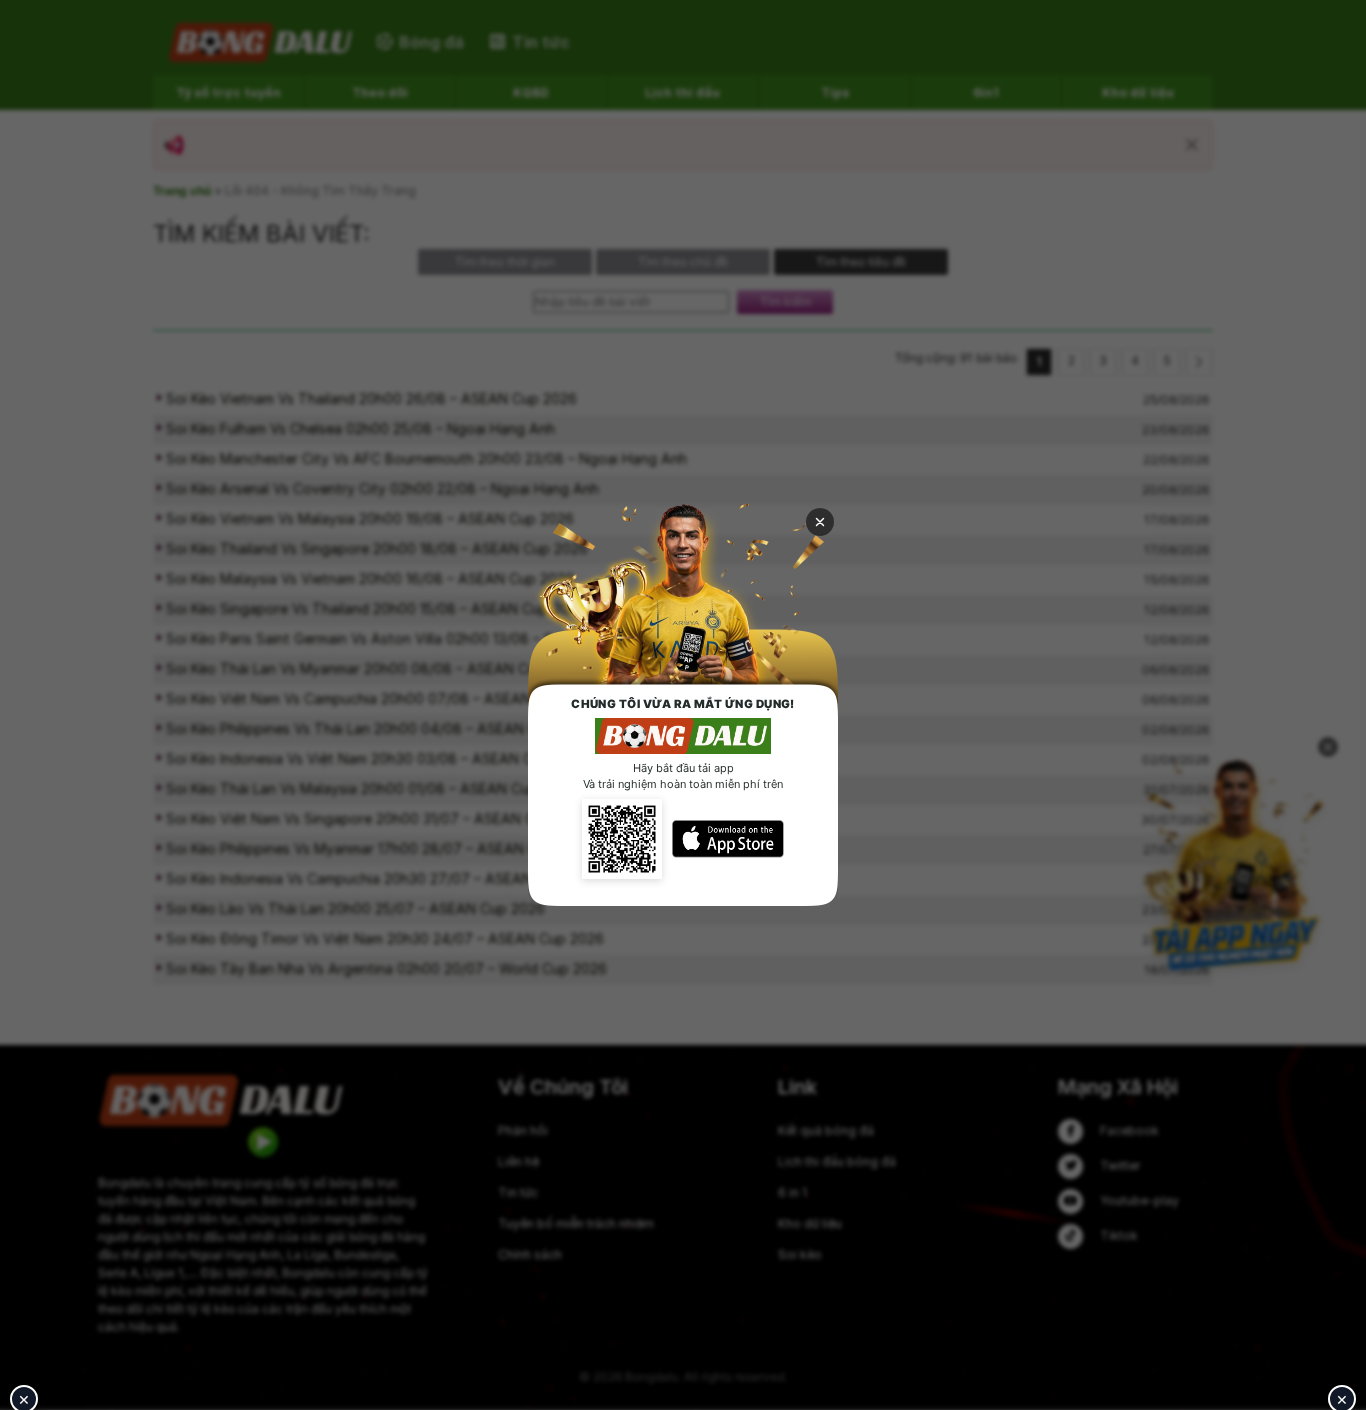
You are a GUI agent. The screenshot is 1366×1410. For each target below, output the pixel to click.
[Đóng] (820, 522)
